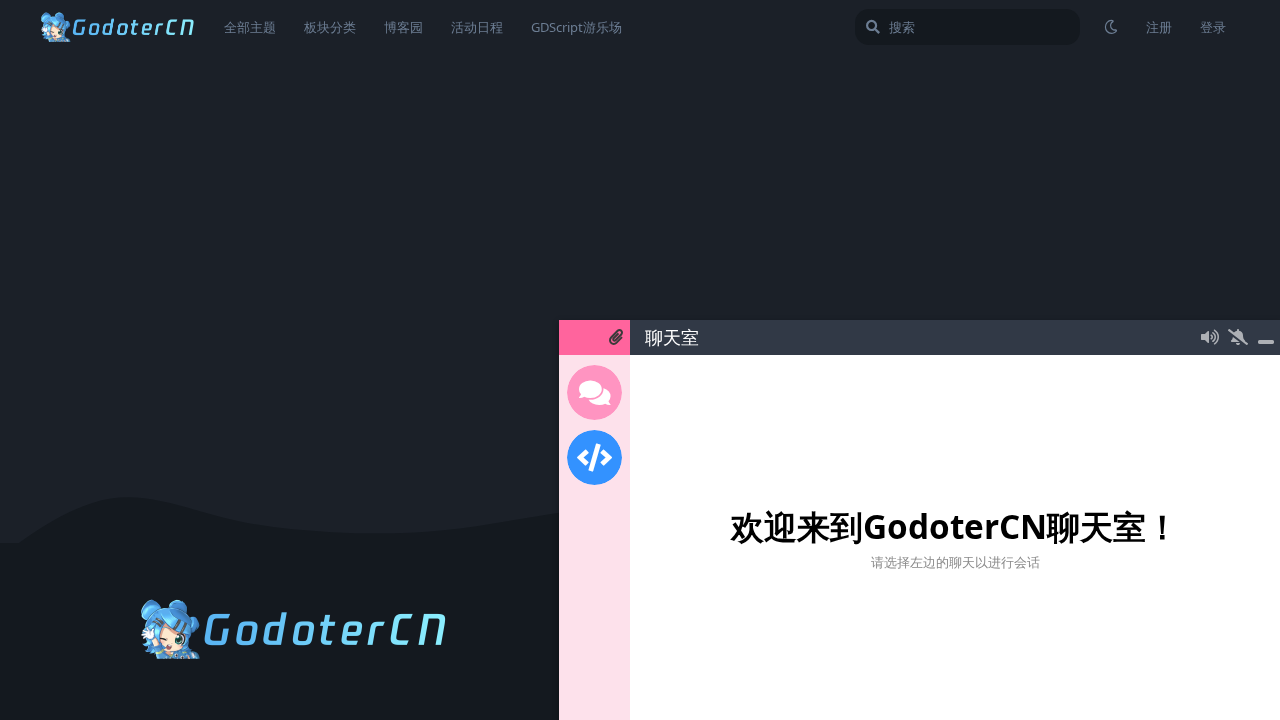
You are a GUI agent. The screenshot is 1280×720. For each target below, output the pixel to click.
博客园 (403, 27)
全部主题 (250, 27)
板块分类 (330, 27)
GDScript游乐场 (576, 27)
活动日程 (477, 27)
